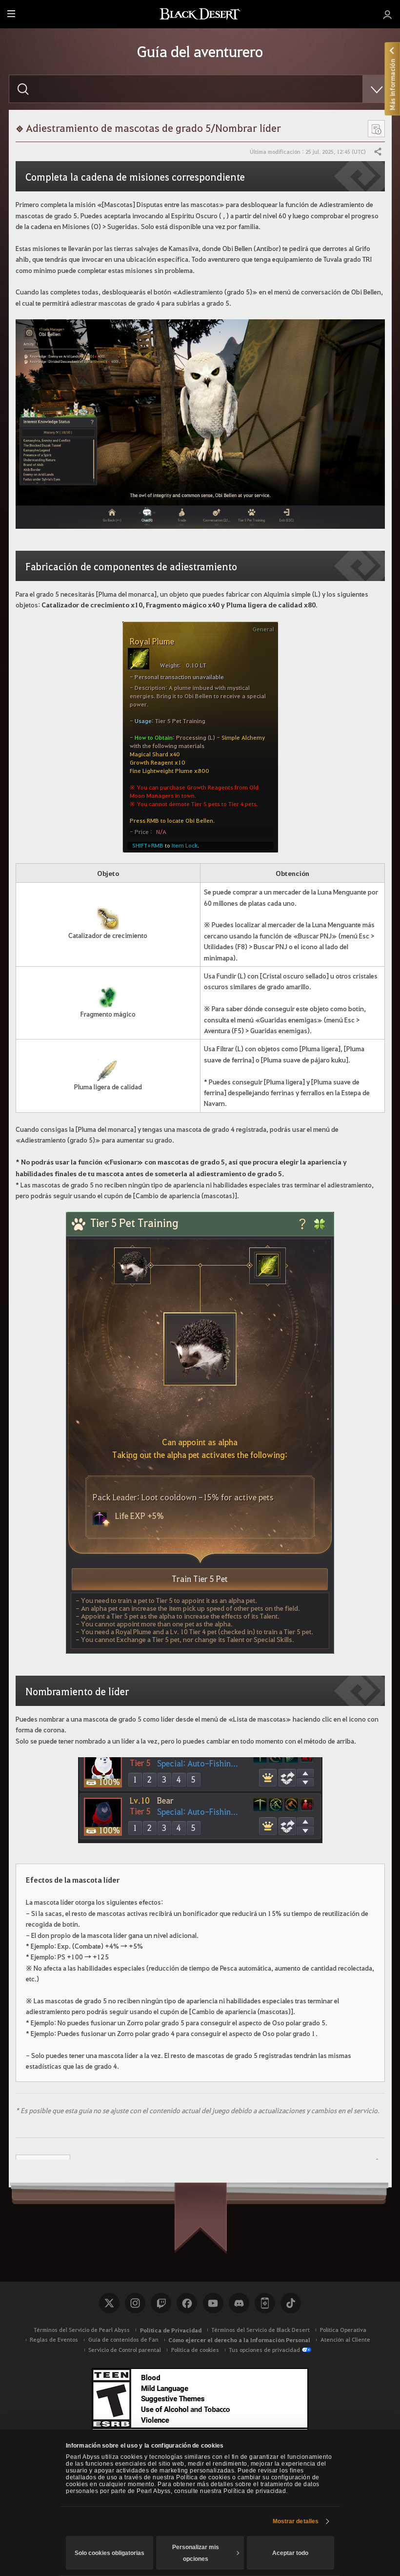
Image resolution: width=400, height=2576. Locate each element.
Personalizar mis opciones (196, 2553)
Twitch (161, 2303)
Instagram (135, 2303)
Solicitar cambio (43, 2162)
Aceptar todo (290, 2553)
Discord (239, 2303)
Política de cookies (195, 2350)
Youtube (213, 2303)
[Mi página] (388, 14)
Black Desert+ (265, 2303)
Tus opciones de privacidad (264, 2350)
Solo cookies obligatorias (110, 2553)
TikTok (291, 2303)
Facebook (187, 2303)
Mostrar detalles (296, 2521)
